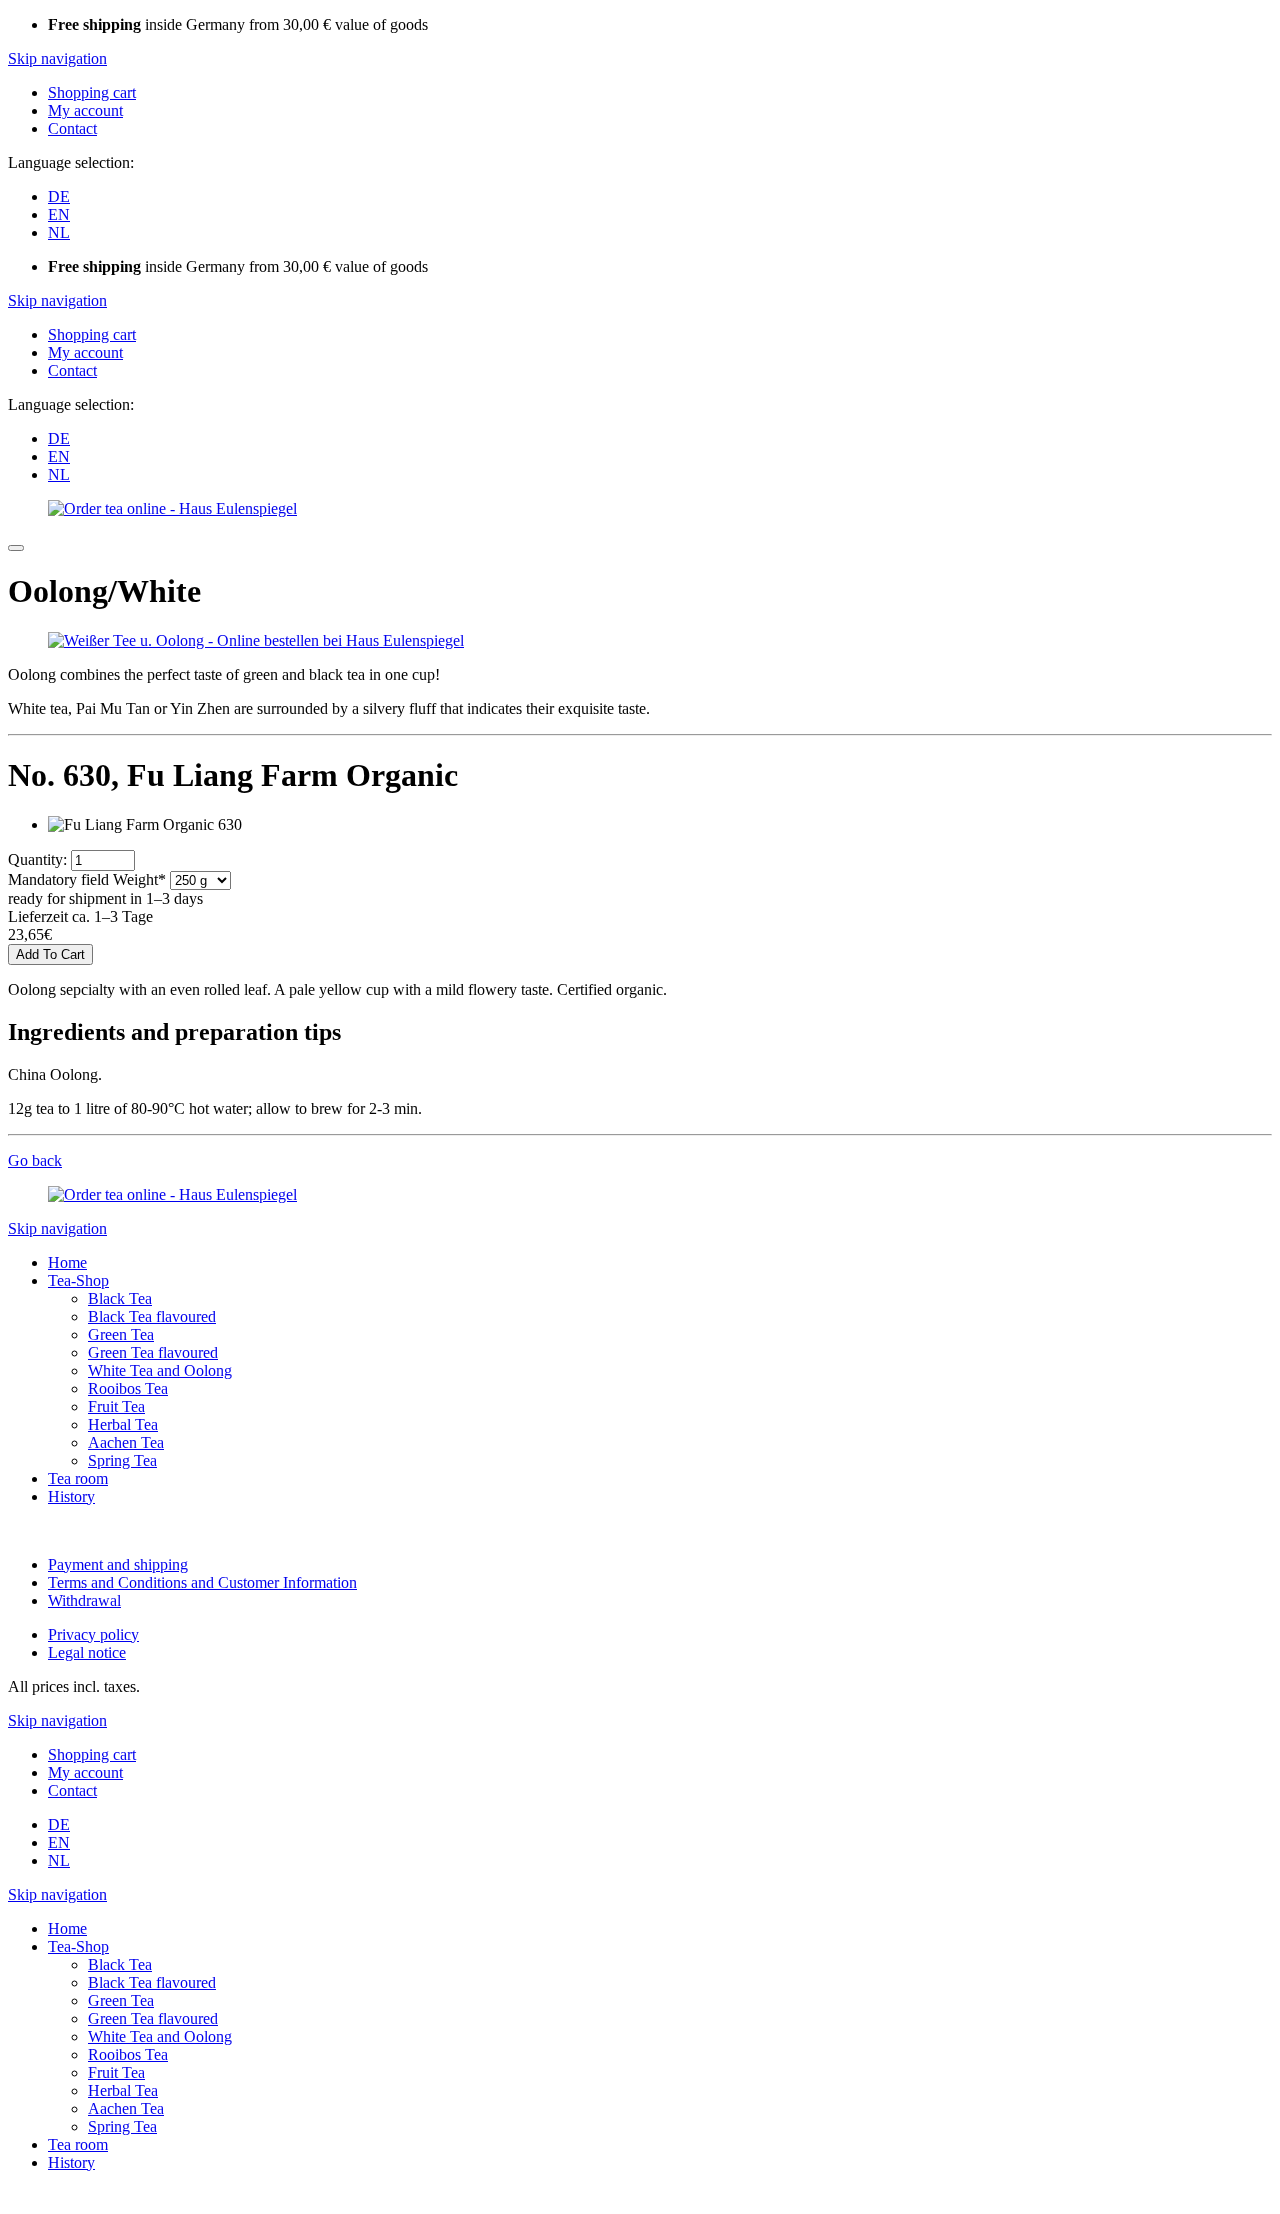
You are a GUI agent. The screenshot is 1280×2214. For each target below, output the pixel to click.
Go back (35, 1160)
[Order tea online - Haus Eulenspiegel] (172, 508)
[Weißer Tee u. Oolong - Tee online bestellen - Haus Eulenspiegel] (256, 640)
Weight (87, 879)
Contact (72, 128)
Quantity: (37, 859)
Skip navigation (57, 58)
